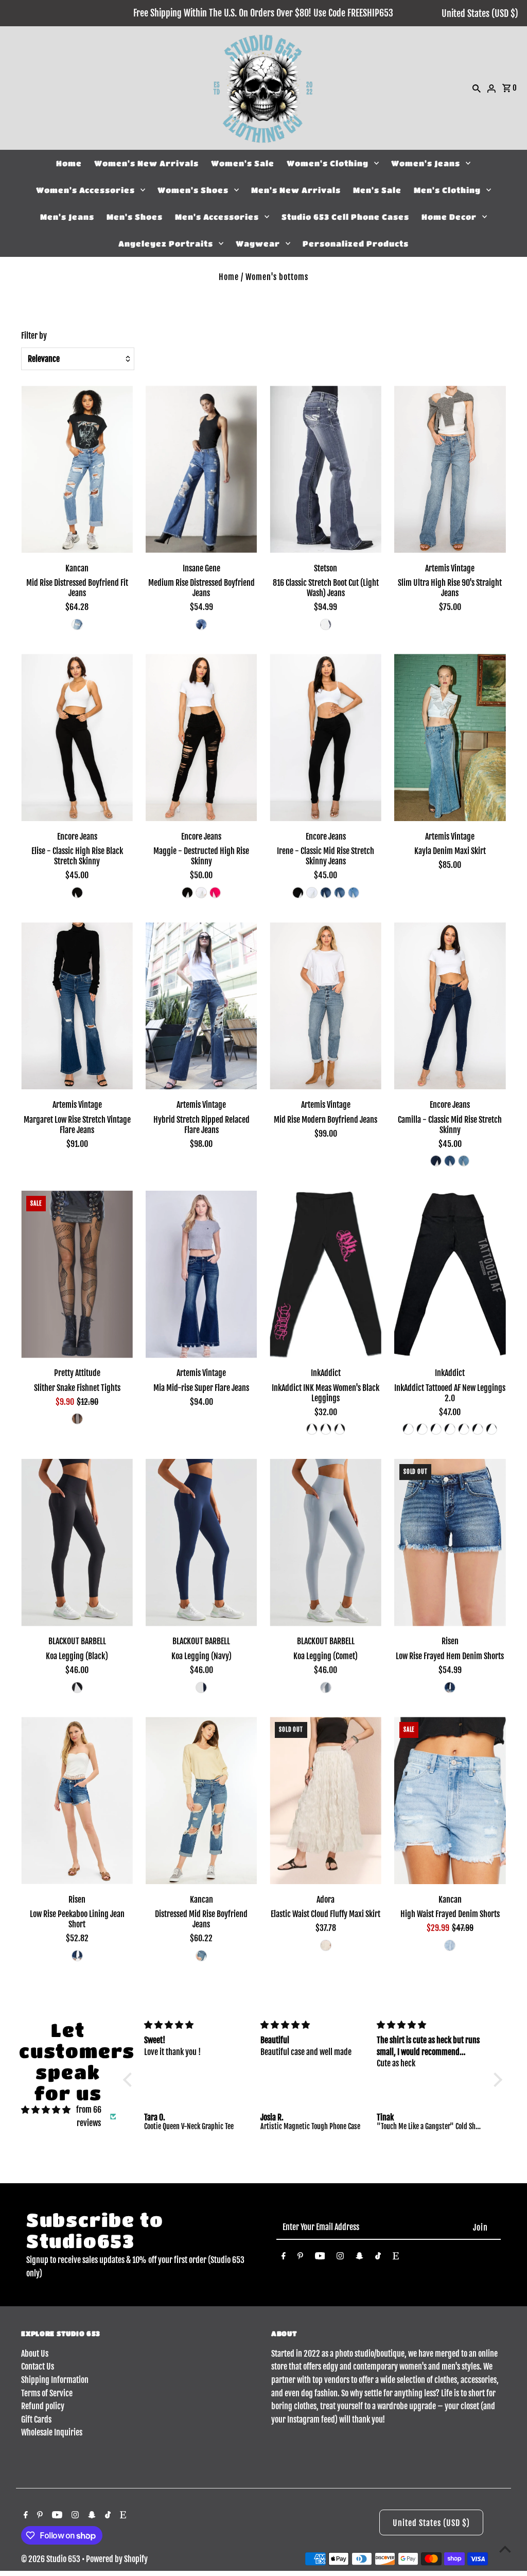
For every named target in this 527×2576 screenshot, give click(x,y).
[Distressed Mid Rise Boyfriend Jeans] (201, 1800)
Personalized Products (356, 243)
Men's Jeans (67, 217)
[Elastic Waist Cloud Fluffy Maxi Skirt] (326, 1800)
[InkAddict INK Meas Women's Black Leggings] (326, 1274)
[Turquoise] (464, 1429)
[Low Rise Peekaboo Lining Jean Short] (77, 1800)
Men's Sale (377, 190)
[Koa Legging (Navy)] (201, 1543)
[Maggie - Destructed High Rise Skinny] (201, 737)
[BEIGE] (326, 1945)
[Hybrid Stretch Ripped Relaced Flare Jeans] (201, 1006)
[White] (201, 893)
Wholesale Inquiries (52, 2432)
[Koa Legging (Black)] (77, 1543)
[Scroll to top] (505, 2549)
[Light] (354, 893)
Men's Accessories (217, 217)
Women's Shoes (193, 190)
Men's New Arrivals (296, 190)
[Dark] (326, 893)
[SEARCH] (477, 88)
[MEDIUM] (77, 624)
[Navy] (201, 1687)
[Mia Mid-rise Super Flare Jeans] (201, 1274)
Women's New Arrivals (146, 163)
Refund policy (43, 2406)
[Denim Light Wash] (326, 624)
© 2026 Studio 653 (51, 2559)
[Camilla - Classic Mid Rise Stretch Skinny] (450, 1006)
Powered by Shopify (117, 2559)
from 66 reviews (89, 2116)
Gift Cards (36, 2420)
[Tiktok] (378, 2258)
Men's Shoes (135, 217)
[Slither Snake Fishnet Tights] (77, 1274)
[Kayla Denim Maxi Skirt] (450, 737)
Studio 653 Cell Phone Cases (345, 217)
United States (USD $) (480, 13)
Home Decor (449, 217)
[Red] (450, 1429)
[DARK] (450, 1687)
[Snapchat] (359, 2258)
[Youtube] (320, 2258)
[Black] (77, 893)
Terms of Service (47, 2393)
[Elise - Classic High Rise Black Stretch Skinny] (77, 737)
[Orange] (478, 1429)
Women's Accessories (85, 190)
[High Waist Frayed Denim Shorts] (450, 1800)
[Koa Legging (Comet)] (326, 1543)
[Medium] (340, 893)
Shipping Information (55, 2380)
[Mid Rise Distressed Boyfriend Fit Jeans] (77, 469)
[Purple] (436, 1429)
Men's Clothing (447, 190)
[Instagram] (340, 2258)
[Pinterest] (300, 2258)
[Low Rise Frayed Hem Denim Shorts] (450, 1543)
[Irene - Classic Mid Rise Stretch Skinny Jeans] (326, 737)
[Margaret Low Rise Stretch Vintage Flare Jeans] (77, 1006)
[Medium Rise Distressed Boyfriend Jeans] (201, 469)
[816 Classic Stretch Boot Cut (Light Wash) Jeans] (326, 469)
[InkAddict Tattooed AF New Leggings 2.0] (450, 1274)
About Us (35, 2354)
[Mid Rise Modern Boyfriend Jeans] (326, 1006)
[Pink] (312, 1429)
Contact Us (38, 2366)
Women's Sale (243, 163)
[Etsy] (396, 2258)
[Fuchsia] (215, 893)
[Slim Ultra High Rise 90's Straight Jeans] (450, 469)
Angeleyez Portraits (166, 243)
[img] (46, 2110)
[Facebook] (284, 2258)
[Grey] (422, 1429)
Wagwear (258, 243)
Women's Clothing (328, 163)
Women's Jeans (426, 163)
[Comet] (326, 1687)
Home (69, 163)
